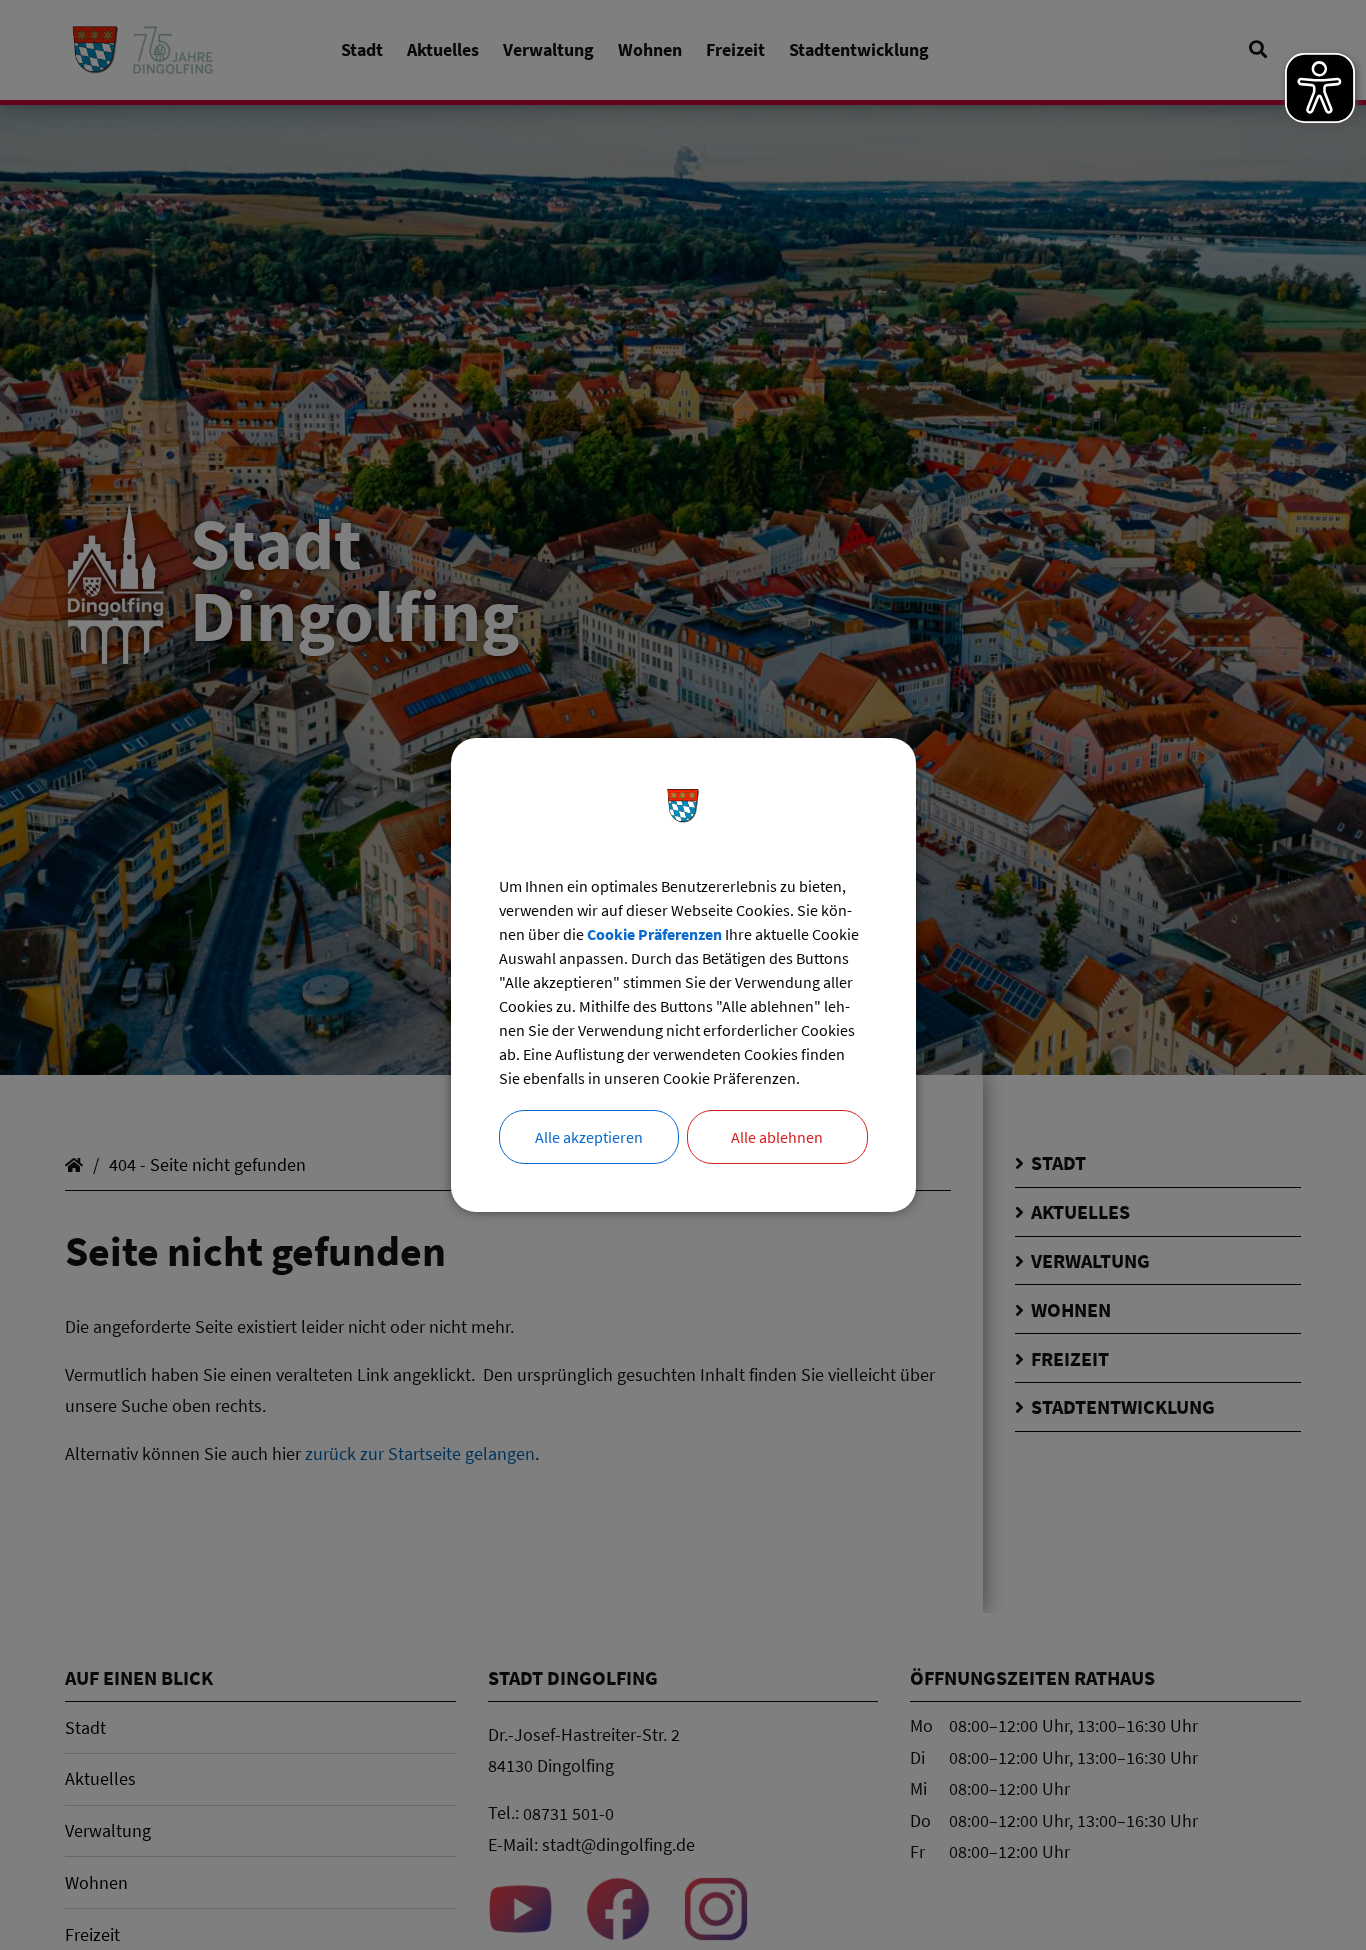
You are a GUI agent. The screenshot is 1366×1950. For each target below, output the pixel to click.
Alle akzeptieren (589, 1137)
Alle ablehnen (777, 1137)
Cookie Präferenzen (654, 934)
